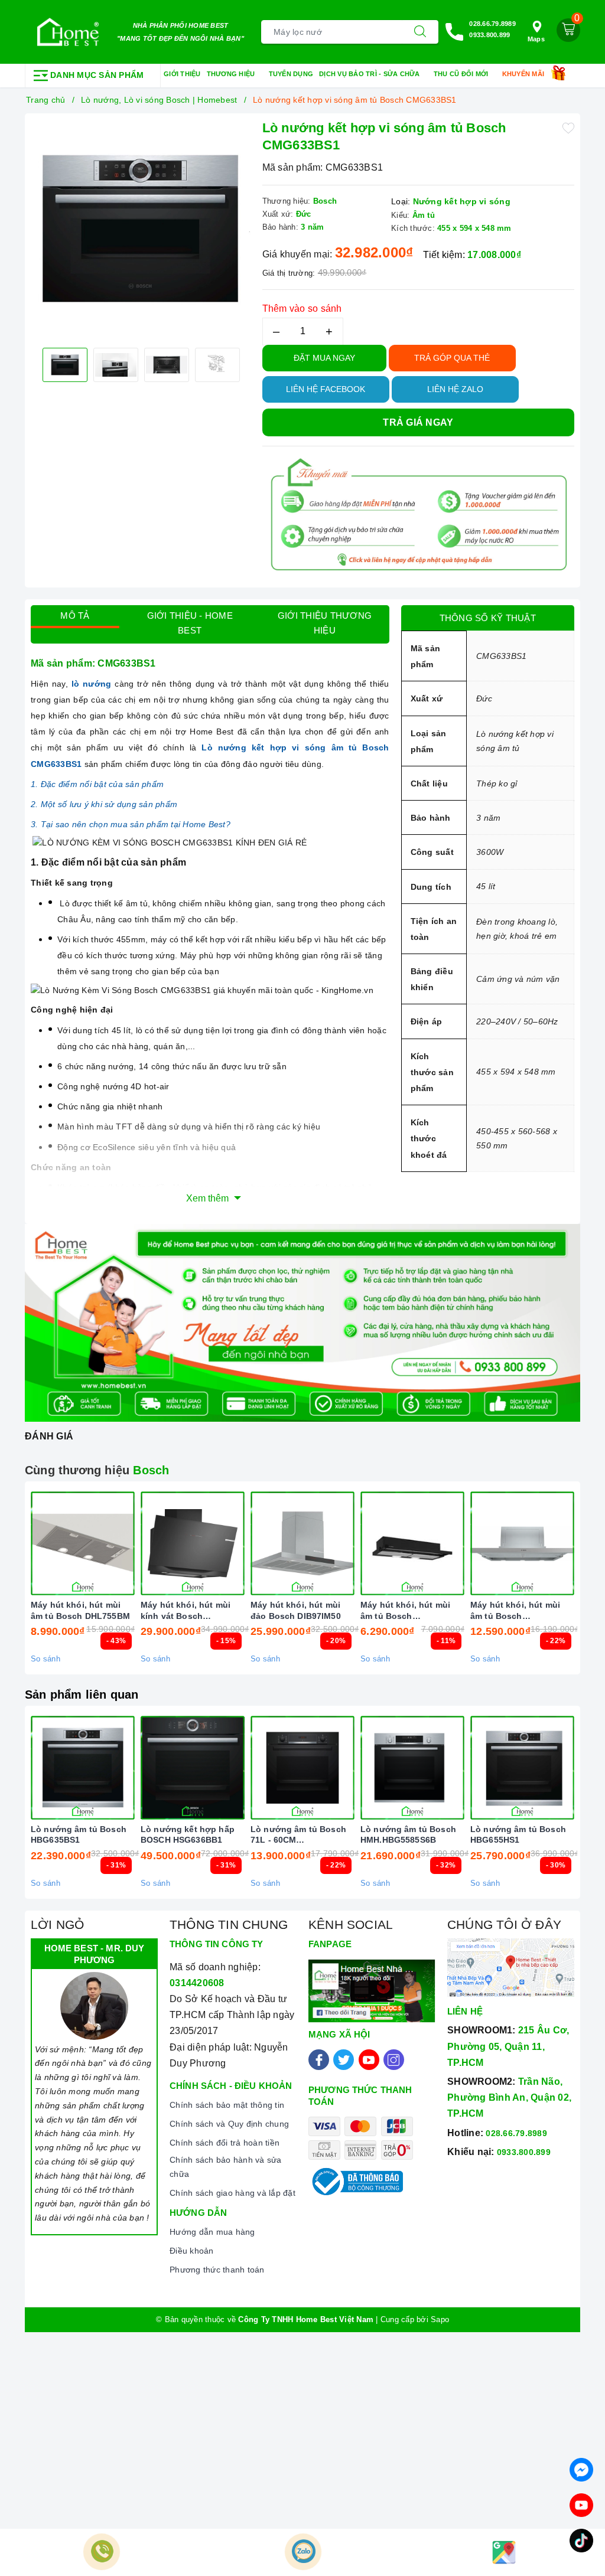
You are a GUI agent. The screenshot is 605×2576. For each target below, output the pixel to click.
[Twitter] (344, 2060)
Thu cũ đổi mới (462, 74)
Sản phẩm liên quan (82, 1695)
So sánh (45, 1659)
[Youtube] (369, 2060)
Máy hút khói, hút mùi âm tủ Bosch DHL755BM (80, 1610)
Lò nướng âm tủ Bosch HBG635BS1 (79, 1834)
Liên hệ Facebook (326, 389)
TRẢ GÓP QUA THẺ (452, 358)
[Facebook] (319, 2060)
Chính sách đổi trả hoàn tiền (225, 2143)
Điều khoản (192, 2251)
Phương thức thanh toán (217, 2270)
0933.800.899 (489, 35)
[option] (141, 229)
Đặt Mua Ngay (324, 358)
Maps (536, 39)
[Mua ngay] (137, 1543)
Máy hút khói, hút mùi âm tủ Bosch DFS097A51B (515, 1610)
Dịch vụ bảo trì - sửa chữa (370, 74)
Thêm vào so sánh (302, 308)
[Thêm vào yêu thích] (568, 127)
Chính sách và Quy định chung (229, 2124)
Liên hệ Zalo (455, 389)
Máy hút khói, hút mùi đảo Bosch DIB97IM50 (296, 1610)
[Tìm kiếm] (420, 32)
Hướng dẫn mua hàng (212, 2232)
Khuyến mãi (524, 74)
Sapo (440, 2319)
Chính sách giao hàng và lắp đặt (232, 2193)
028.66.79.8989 (492, 24)
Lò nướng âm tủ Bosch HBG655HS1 (518, 1834)
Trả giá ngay (418, 422)
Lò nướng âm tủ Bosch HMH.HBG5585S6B (408, 1834)
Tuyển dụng (291, 74)
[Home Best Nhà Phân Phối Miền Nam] (68, 32)
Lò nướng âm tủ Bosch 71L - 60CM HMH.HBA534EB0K (298, 1835)
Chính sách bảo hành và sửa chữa (226, 2167)
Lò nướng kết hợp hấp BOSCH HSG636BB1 (188, 1834)
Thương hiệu (232, 74)
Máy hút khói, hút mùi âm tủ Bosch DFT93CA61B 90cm (405, 1610)
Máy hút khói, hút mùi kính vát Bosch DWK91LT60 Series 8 (186, 1610)
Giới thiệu (182, 74)
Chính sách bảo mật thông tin (227, 2105)
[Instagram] (394, 2060)
